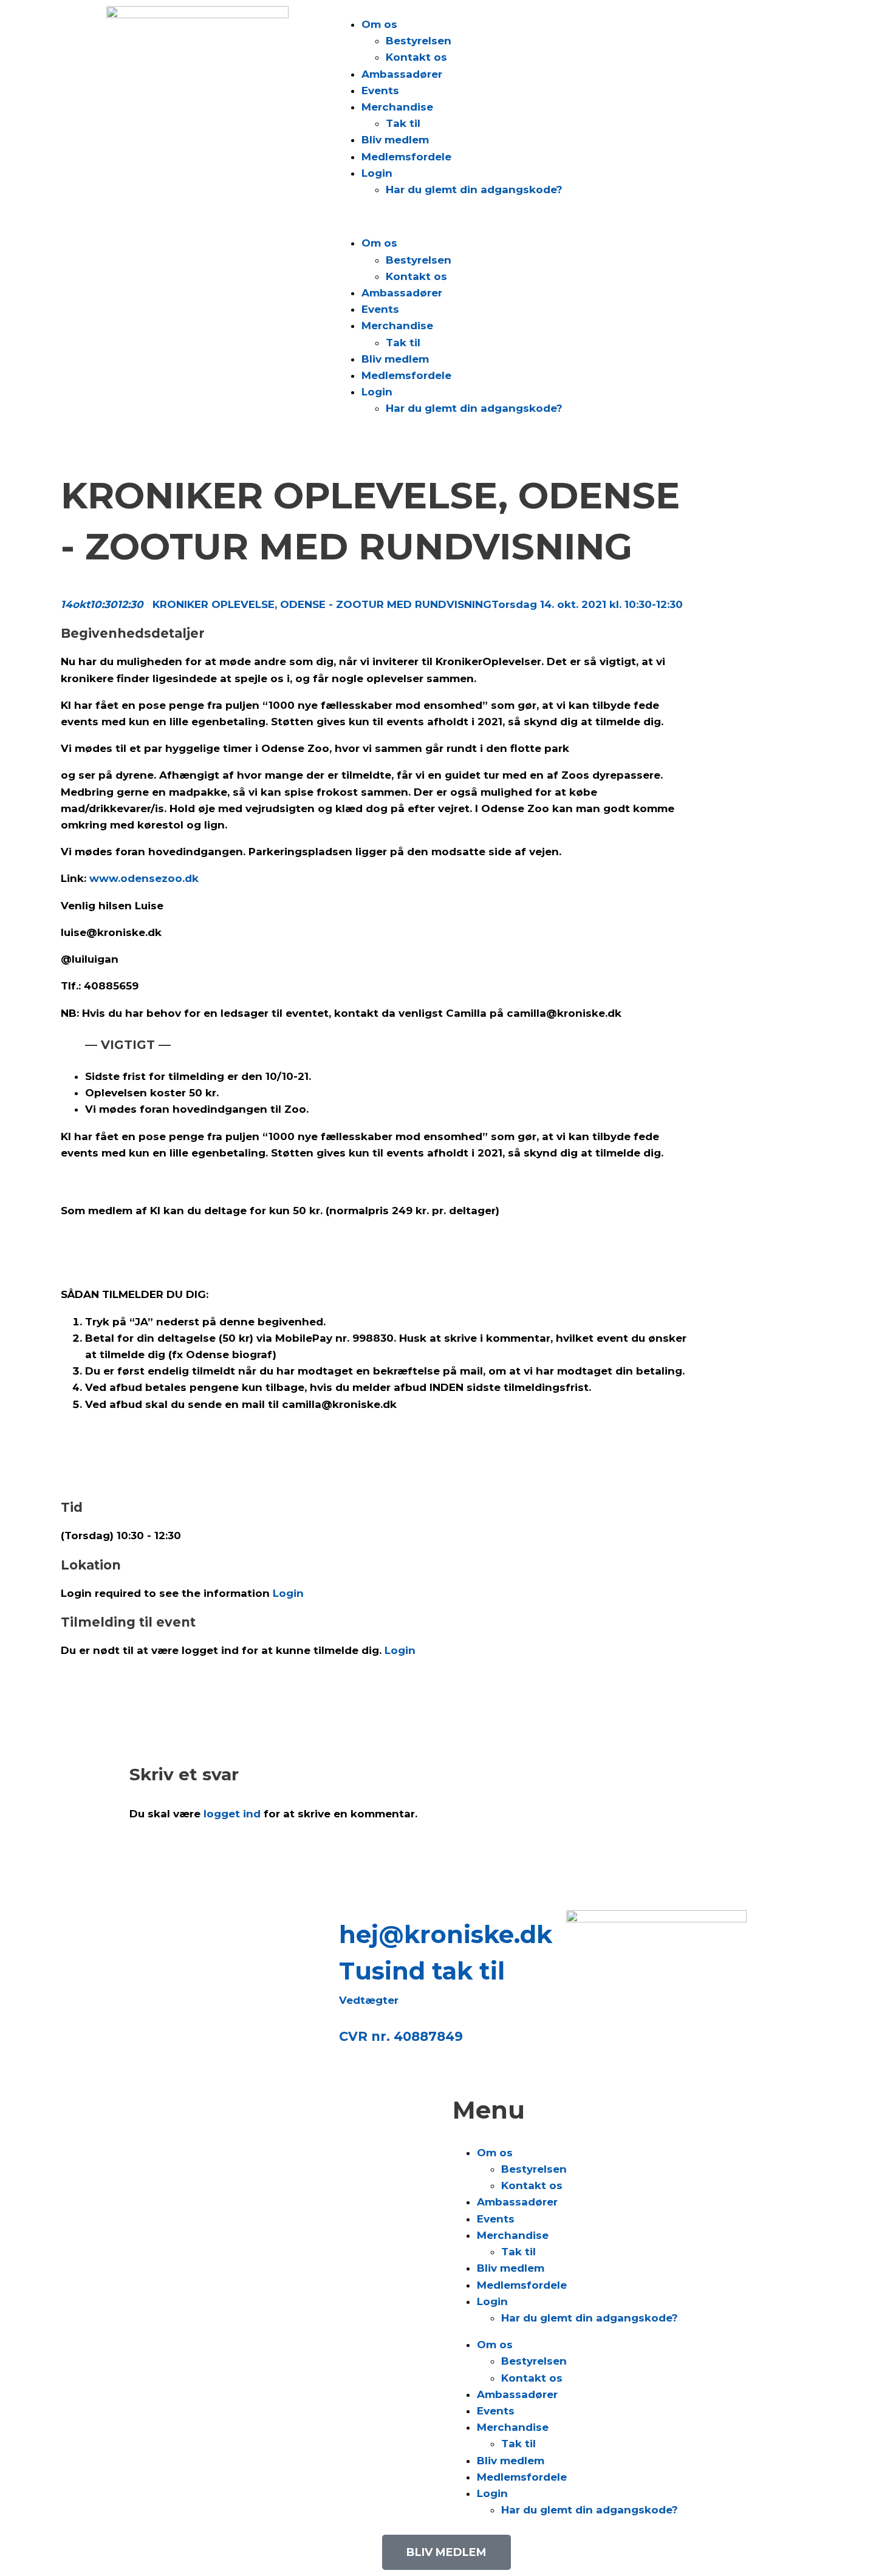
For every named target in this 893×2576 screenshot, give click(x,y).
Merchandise (397, 107)
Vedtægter (369, 2000)
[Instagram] (128, 1925)
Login (377, 173)
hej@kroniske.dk (446, 1934)
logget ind (232, 1814)
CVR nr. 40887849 (401, 2036)
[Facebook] (161, 1925)
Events (380, 91)
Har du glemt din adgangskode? (474, 190)
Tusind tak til (422, 1971)
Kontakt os (416, 57)
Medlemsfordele (406, 157)
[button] (562, 217)
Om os (379, 24)
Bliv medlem (395, 140)
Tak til (403, 123)
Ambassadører (402, 74)
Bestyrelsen (419, 41)
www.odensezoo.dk (144, 878)
